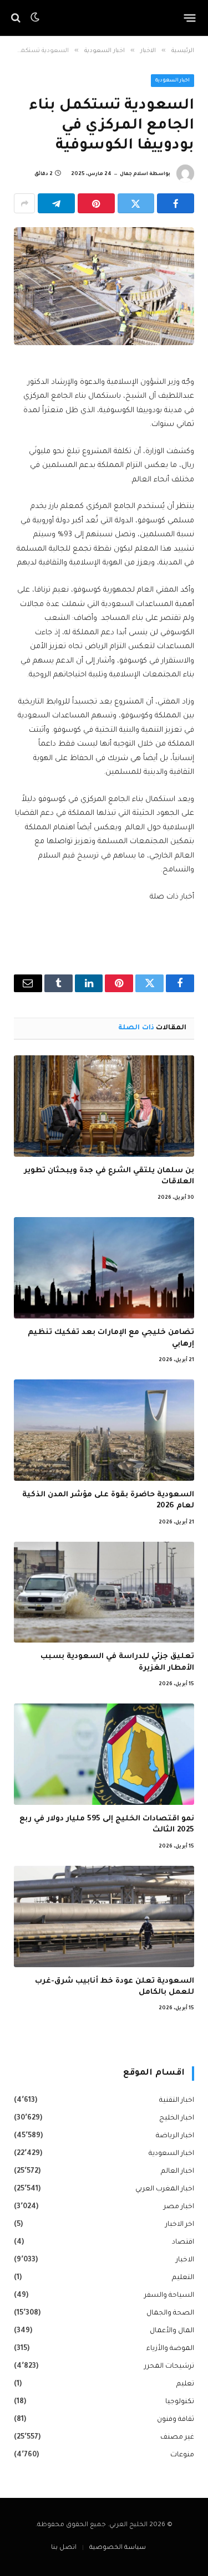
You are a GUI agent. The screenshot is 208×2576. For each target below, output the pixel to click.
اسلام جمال (134, 175)
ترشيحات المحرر (169, 2367)
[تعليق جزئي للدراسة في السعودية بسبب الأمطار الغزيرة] (104, 1592)
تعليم (185, 2384)
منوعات (182, 2455)
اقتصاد (183, 2243)
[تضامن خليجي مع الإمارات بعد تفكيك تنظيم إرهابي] (104, 1268)
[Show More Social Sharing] (24, 203)
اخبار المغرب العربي (165, 2189)
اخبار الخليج (177, 2118)
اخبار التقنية (177, 2101)
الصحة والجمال (170, 2313)
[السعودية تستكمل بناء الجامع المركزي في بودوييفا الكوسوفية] (104, 286)
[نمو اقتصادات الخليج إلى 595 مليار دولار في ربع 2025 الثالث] (104, 1754)
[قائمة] (190, 18)
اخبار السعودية (173, 81)
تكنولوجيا (180, 2402)
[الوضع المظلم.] (35, 18)
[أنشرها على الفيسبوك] (176, 203)
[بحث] (17, 18)
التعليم (183, 2278)
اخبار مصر (179, 2207)
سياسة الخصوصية (118, 2548)
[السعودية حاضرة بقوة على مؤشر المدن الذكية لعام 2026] (104, 1430)
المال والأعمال (172, 2331)
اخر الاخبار (180, 2225)
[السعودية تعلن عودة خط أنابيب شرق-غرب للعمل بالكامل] (104, 1916)
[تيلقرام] (56, 203)
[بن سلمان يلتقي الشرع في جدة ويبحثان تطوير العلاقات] (104, 1106)
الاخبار (185, 2260)
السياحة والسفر (169, 2296)
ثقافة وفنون (176, 2420)
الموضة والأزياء (170, 2349)
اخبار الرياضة (175, 2136)
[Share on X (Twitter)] (136, 203)
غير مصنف (177, 2438)
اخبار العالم (177, 2172)
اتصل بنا (64, 2548)
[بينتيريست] (96, 203)
